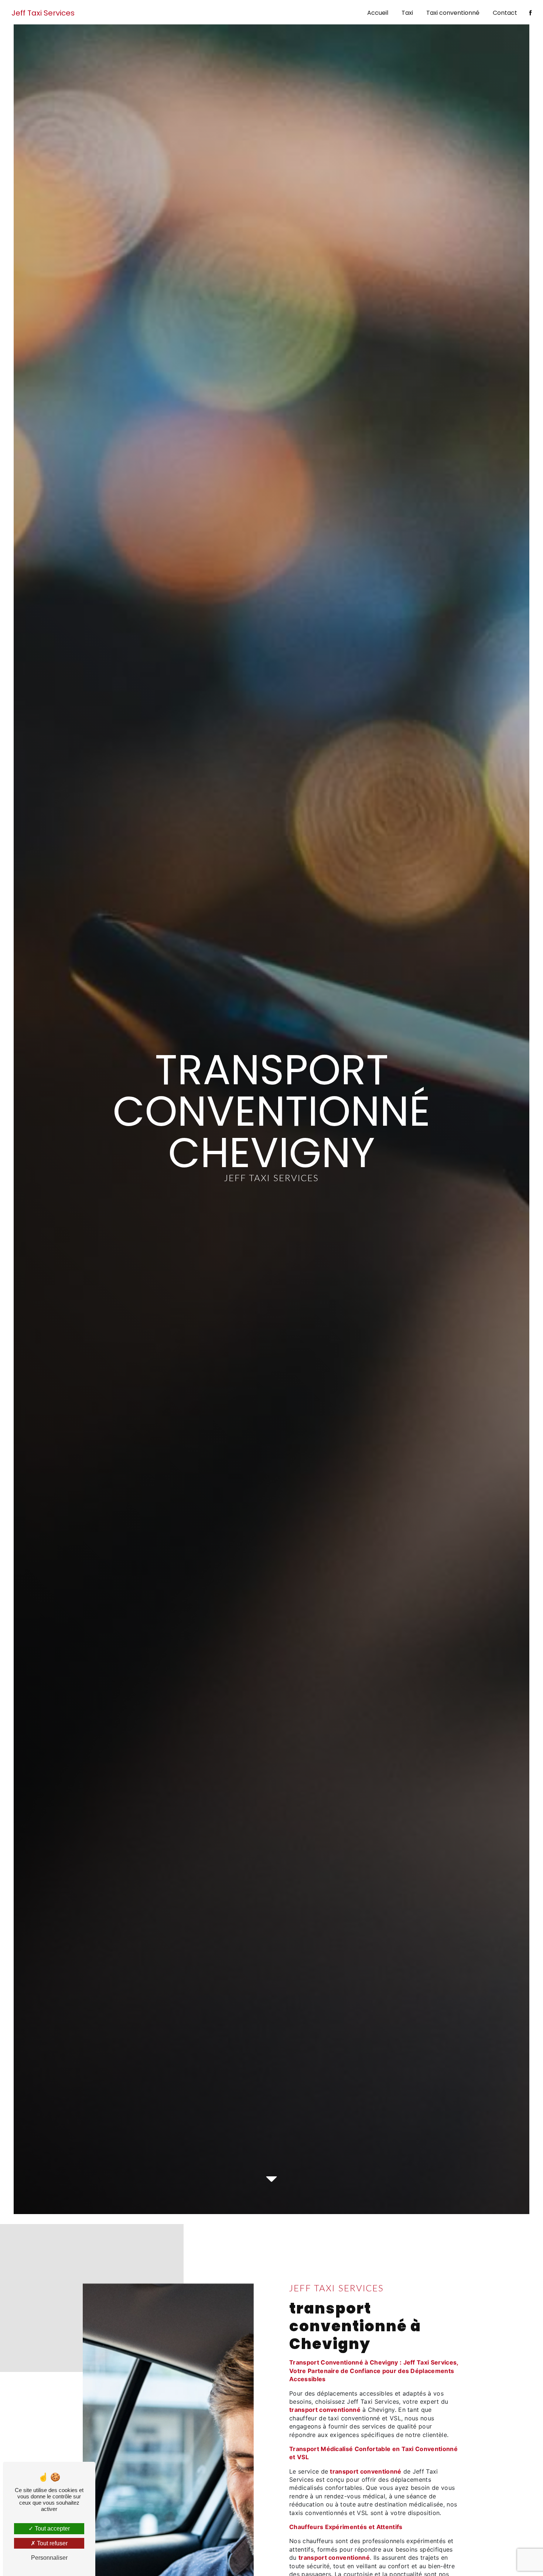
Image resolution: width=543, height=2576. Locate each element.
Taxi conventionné (453, 13)
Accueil (378, 13)
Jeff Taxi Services (43, 13)
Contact (505, 13)
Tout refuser (52, 2543)
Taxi (407, 13)
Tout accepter (52, 2528)
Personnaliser (49, 2558)
